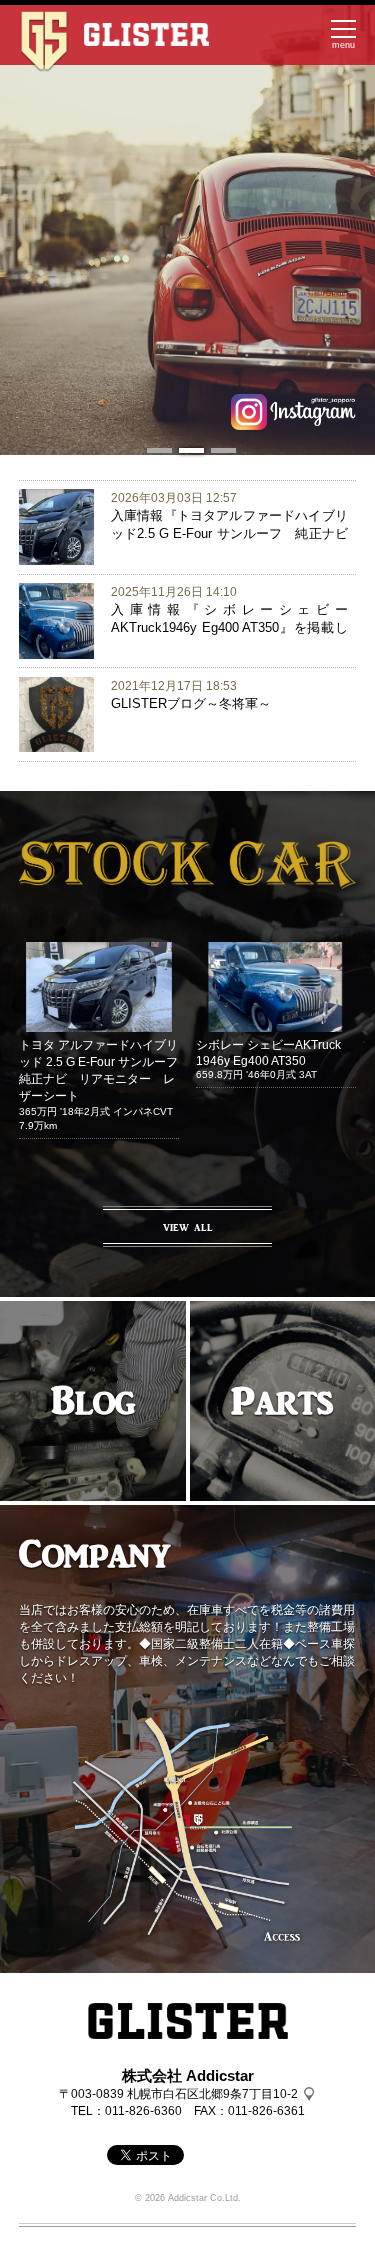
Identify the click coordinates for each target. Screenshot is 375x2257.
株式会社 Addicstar (188, 2075)
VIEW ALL (188, 1227)
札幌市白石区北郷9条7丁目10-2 (212, 2094)
